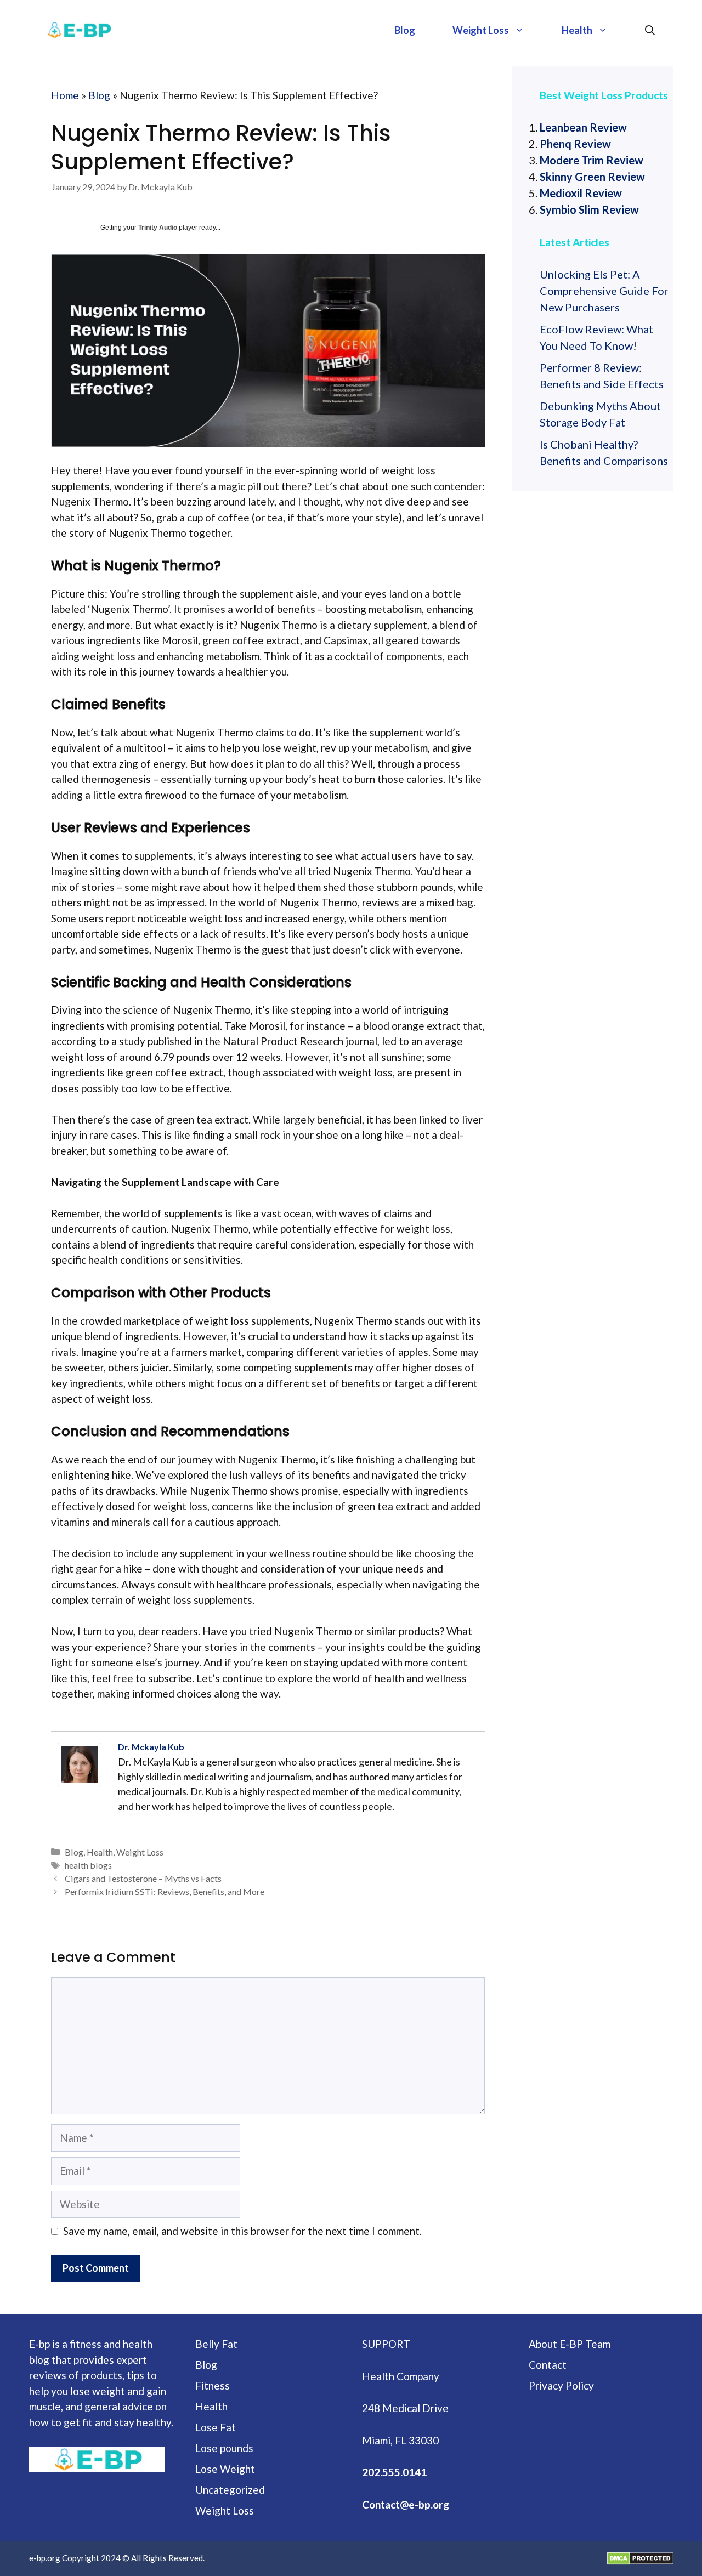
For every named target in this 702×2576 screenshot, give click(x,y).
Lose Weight (225, 2469)
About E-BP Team (570, 2344)
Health (577, 30)
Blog (405, 30)
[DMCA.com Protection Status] (640, 2558)
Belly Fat (216, 2344)
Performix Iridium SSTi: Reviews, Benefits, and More (165, 1891)
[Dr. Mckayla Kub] (82, 1764)
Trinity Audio (158, 228)
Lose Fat (216, 2427)
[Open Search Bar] (650, 30)
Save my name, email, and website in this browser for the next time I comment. (242, 2231)
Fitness (213, 2385)
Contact (548, 2365)
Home (65, 95)
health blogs (88, 1865)
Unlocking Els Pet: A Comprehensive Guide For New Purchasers (604, 291)
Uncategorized (230, 2490)
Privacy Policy (561, 2385)
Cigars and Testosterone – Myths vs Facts (143, 1878)
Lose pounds (224, 2448)
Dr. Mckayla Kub (151, 1747)
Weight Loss (481, 30)
